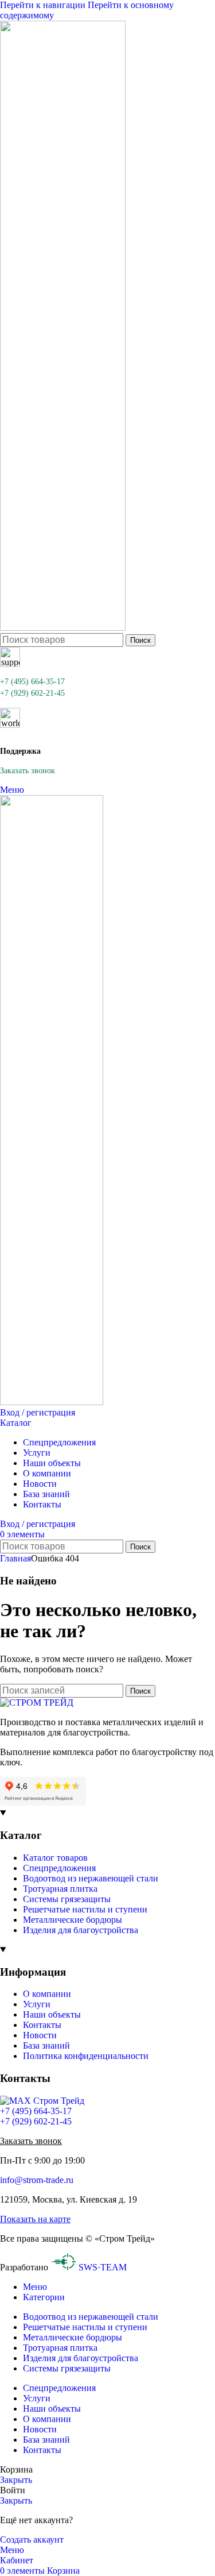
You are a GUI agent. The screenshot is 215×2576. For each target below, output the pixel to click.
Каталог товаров (55, 1858)
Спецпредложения (59, 1868)
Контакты (42, 2025)
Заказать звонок (28, 771)
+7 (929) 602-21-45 (32, 693)
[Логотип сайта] (63, 628)
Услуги (37, 2004)
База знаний (46, 2045)
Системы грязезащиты (67, 1899)
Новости (40, 2035)
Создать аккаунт (32, 2540)
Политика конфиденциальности (86, 2056)
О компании (47, 1994)
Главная (15, 1558)
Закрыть (16, 2480)
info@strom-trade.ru (37, 2180)
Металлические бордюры (73, 1920)
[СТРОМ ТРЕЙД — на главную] (37, 1702)
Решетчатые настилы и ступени (85, 1909)
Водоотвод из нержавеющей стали (91, 1878)
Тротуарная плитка (60, 1889)
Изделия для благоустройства (81, 1930)
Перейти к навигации (44, 5)
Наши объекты (52, 2014)
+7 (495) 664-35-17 (32, 682)
